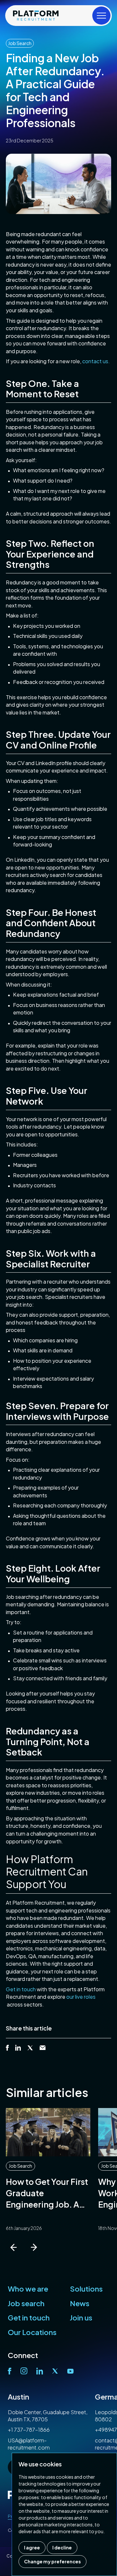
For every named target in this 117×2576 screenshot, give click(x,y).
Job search (26, 2303)
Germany (24, 2397)
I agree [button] (32, 2547)
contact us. (96, 361)
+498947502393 (29, 2430)
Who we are (28, 2289)
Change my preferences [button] (52, 2561)
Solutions (86, 2289)
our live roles (81, 1997)
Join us (81, 2318)
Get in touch (21, 1989)
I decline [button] (62, 2547)
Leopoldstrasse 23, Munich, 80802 (41, 2416)
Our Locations (32, 2332)
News (80, 2303)
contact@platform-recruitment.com (32, 2444)
